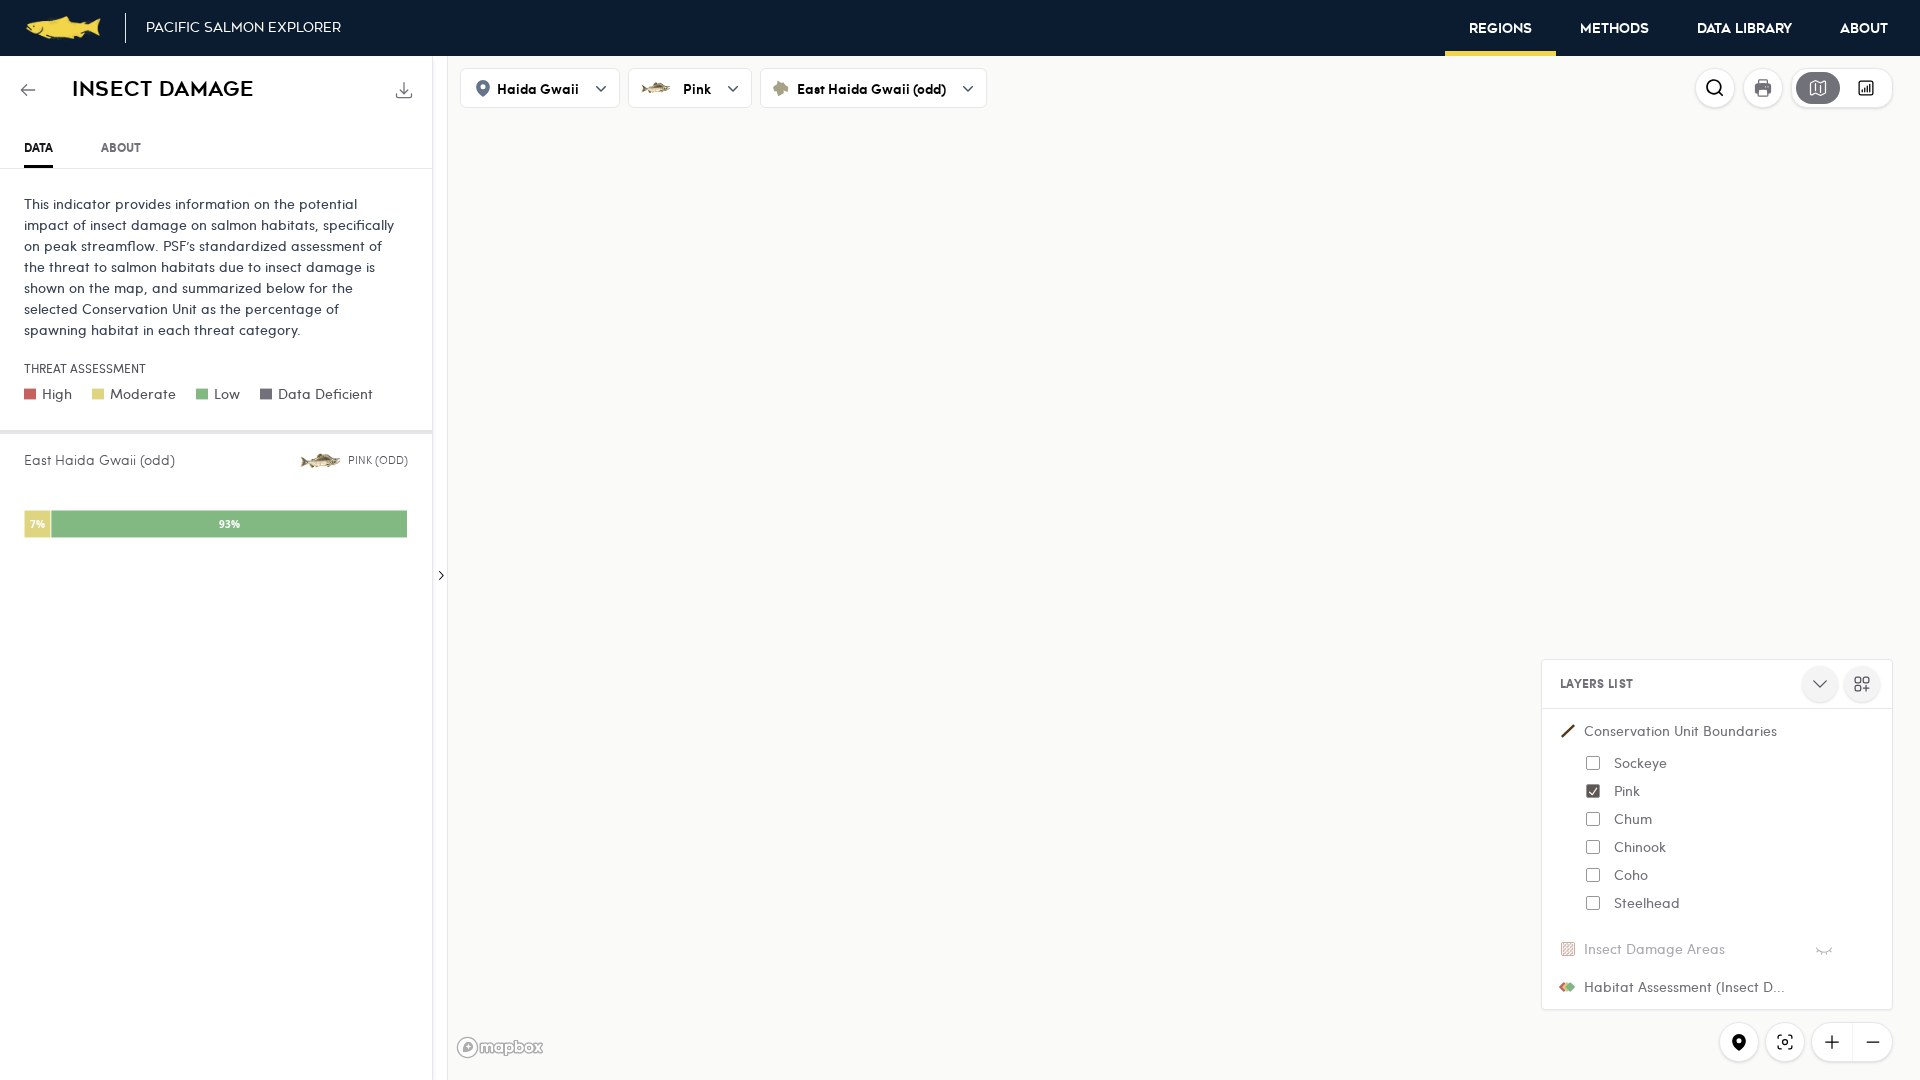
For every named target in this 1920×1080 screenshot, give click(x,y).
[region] (960, 568)
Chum (1633, 818)
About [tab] (121, 147)
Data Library (1744, 29)
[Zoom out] (1872, 1042)
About (1864, 29)
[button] (1717, 821)
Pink (1627, 790)
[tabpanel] (216, 370)
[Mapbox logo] (500, 1047)
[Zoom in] (1832, 1042)
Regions (1500, 29)
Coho (1631, 874)
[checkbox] (1593, 763)
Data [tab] (38, 147)
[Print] (1763, 88)
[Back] (28, 90)
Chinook (1640, 846)
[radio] (1818, 88)
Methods (1614, 29)
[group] (1842, 88)
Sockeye (1640, 762)
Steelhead (1647, 902)
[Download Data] (404, 90)
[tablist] (216, 148)
